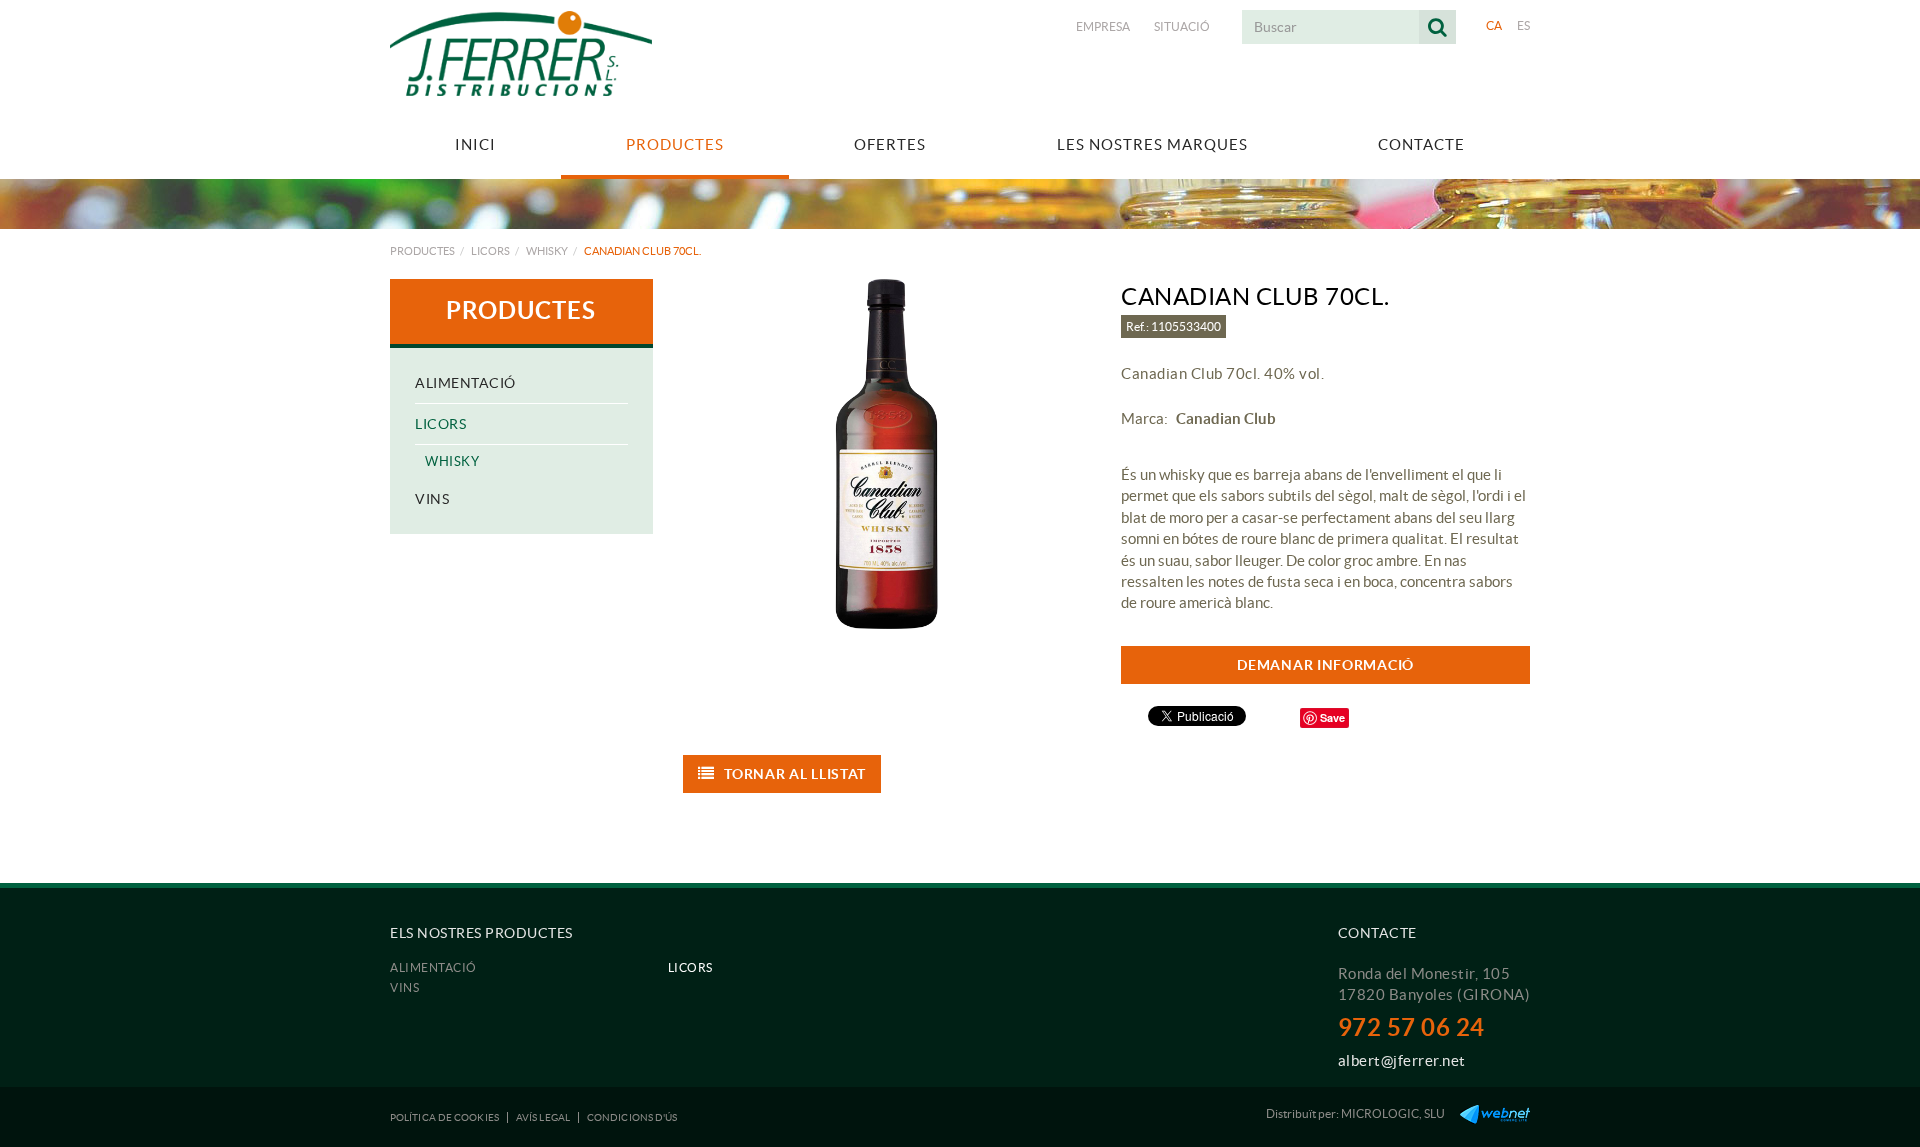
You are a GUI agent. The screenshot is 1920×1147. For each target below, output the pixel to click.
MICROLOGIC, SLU (1393, 1113)
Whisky (547, 251)
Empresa (1103, 26)
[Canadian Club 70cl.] (887, 454)
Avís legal (543, 1117)
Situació (1182, 26)
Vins (432, 499)
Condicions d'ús (632, 1117)
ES (1524, 25)
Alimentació (465, 383)
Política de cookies (444, 1117)
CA (1494, 25)
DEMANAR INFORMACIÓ (1325, 665)
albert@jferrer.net (1402, 1060)
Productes (422, 251)
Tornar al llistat (795, 774)
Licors (490, 251)
